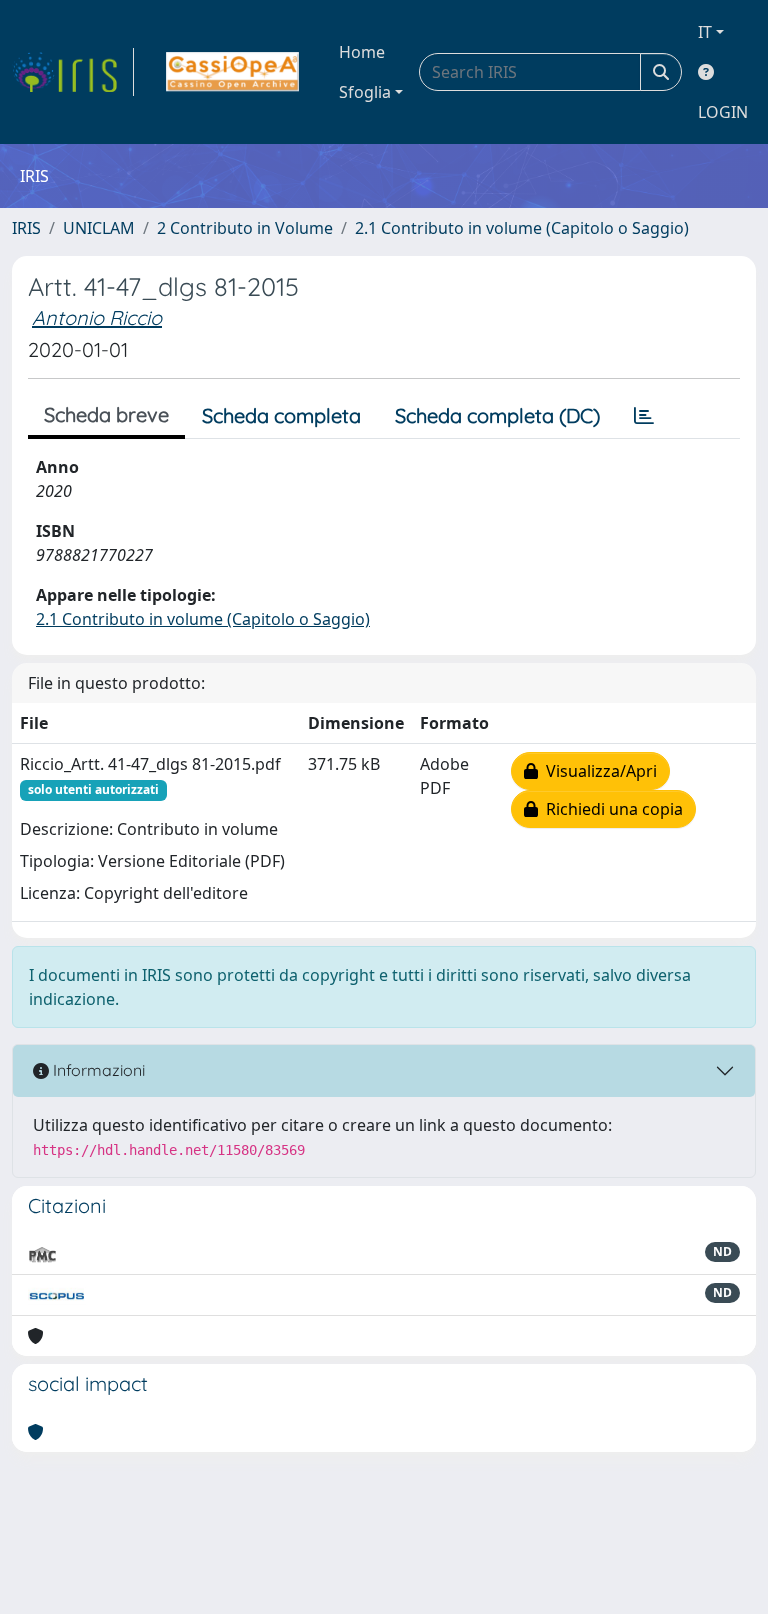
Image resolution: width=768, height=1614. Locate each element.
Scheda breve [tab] (106, 414)
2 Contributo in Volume (245, 228)
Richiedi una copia (610, 809)
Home (362, 52)
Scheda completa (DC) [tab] (497, 415)
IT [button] (705, 32)
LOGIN (723, 112)
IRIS (26, 228)
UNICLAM (99, 228)
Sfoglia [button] (365, 92)
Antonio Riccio (97, 317)
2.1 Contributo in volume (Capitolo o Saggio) (522, 228)
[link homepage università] (232, 72)
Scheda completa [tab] (281, 415)
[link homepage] (73, 72)
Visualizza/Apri (597, 771)
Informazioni (97, 1070)
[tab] (644, 416)
